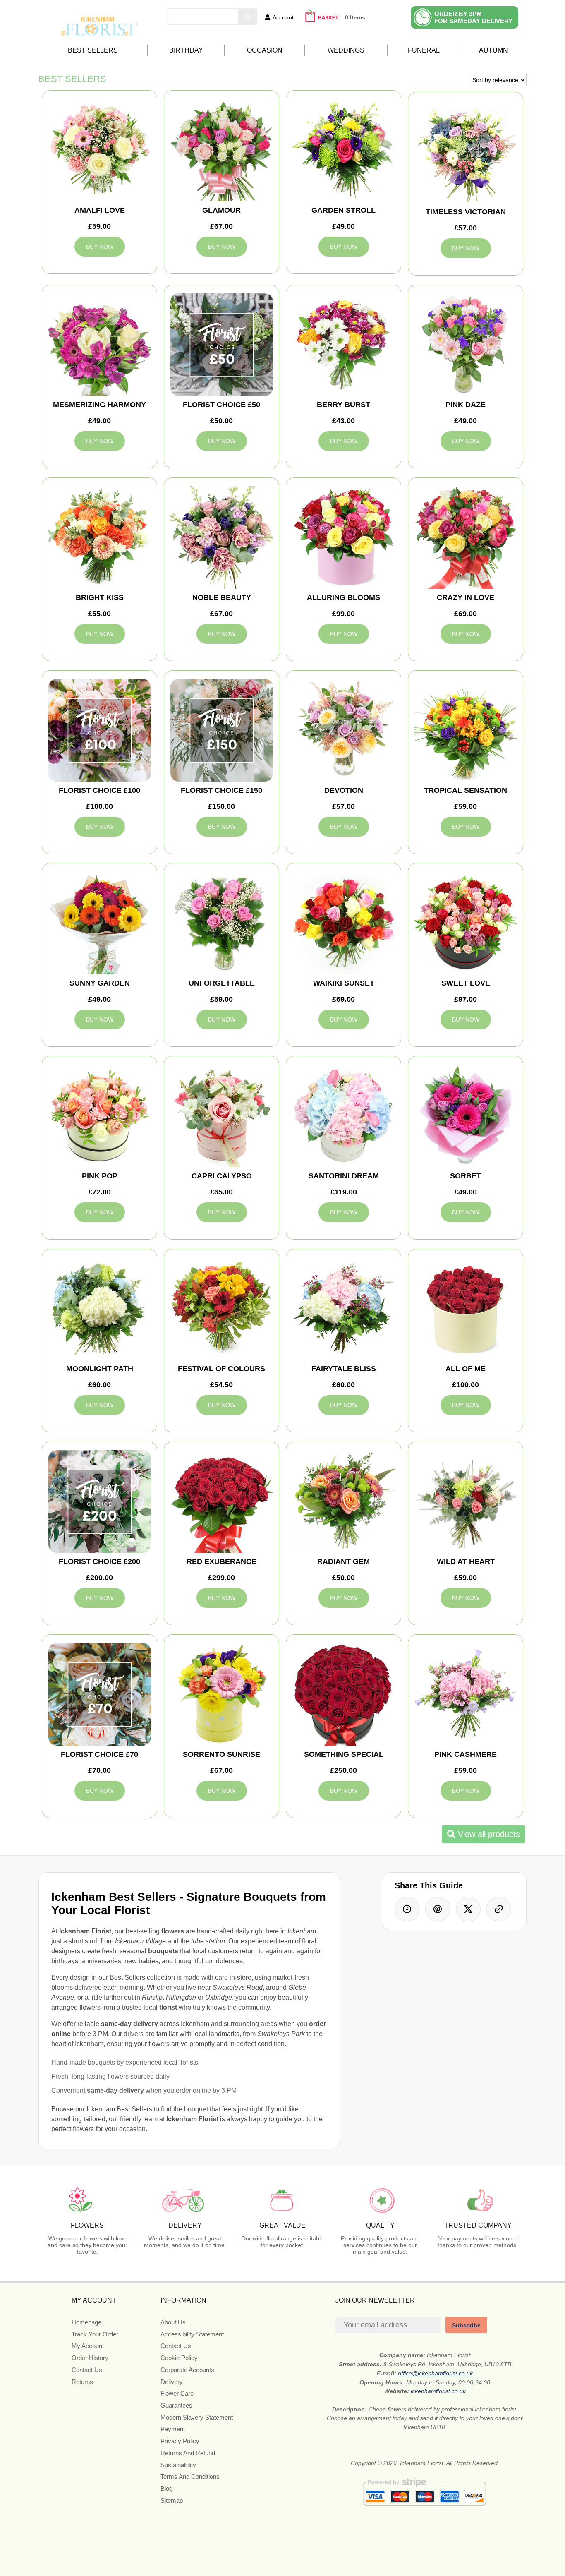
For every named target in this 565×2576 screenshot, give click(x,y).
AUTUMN (493, 50)
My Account (88, 2346)
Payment (173, 2429)
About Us (173, 2322)
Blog (166, 2488)
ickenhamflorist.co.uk (438, 2391)
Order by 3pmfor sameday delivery (473, 17)
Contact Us (87, 2370)
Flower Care (177, 2393)
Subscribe (466, 2325)
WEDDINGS (346, 50)
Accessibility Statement (192, 2334)
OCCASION (265, 50)
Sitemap (172, 2500)
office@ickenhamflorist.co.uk (435, 2373)
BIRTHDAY (186, 50)
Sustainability (178, 2465)
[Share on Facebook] (407, 1909)
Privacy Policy (180, 2441)
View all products (488, 1834)
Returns (82, 2382)
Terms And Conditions (190, 2476)
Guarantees (176, 2405)
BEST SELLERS (93, 50)
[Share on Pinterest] (438, 1909)
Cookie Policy (179, 2358)
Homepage (86, 2322)
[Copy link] (499, 1909)
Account (283, 17)
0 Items (355, 17)
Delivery (172, 2382)
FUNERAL (424, 50)
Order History (90, 2358)
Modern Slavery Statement (197, 2417)
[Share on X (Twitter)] (468, 1909)
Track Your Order (95, 2334)
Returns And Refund (188, 2453)
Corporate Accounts (187, 2370)
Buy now (100, 247)
